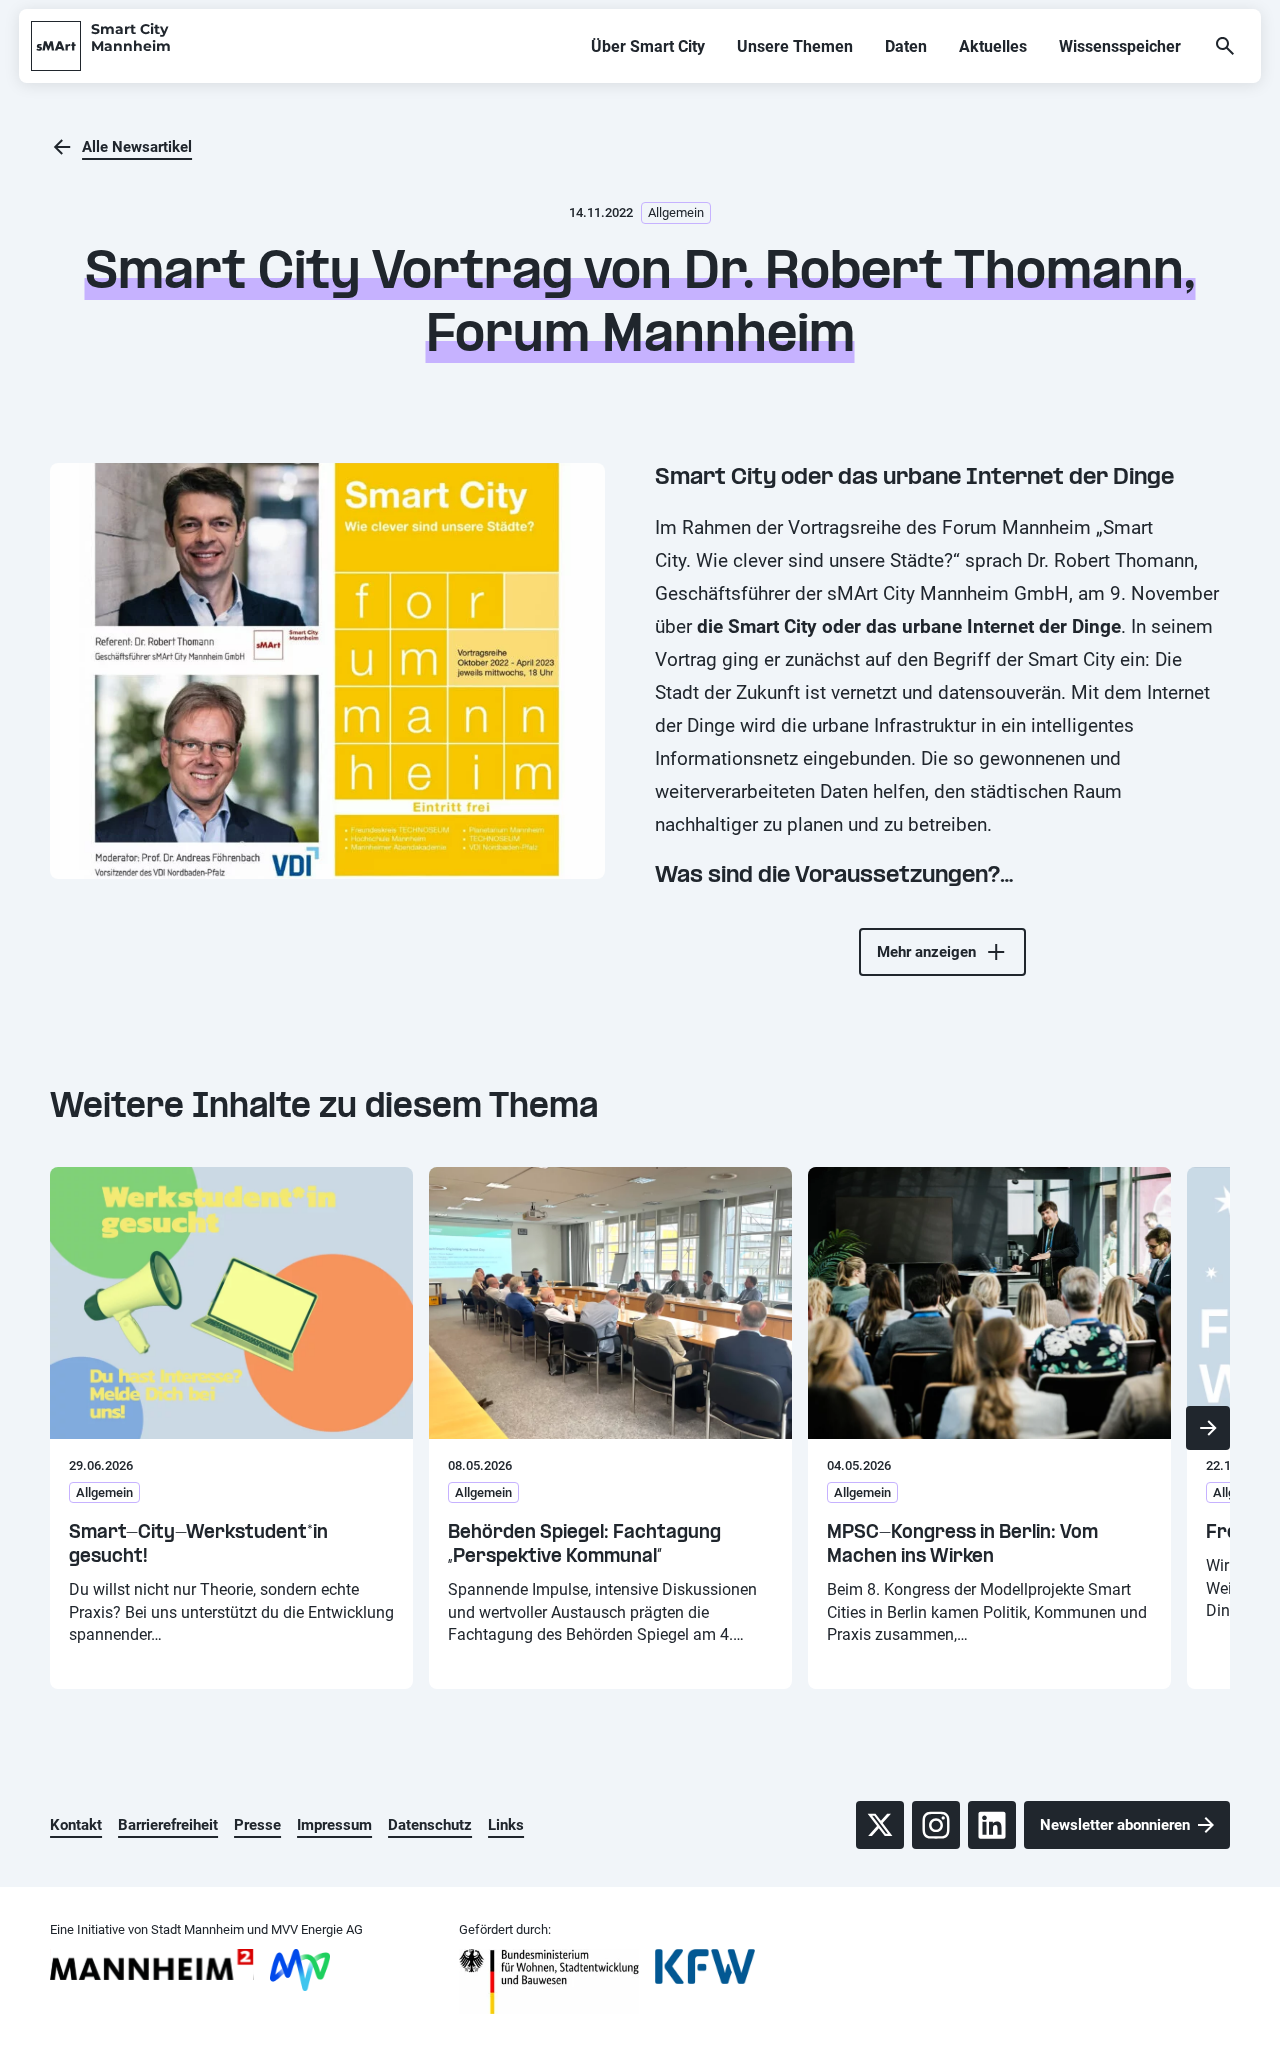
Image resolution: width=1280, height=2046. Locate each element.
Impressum (334, 1825)
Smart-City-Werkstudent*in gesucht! (198, 1545)
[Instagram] (936, 1825)
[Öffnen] (1225, 46)
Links (506, 1825)
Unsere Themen (795, 46)
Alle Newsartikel (137, 147)
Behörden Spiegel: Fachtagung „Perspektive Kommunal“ (584, 1545)
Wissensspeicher (1120, 46)
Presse (257, 1825)
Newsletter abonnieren (1115, 1825)
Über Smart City (648, 46)
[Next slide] (1208, 1428)
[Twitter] (880, 1825)
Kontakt (76, 1825)
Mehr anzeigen (926, 952)
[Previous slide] (72, 1428)
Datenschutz (430, 1825)
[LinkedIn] (992, 1825)
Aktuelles (993, 46)
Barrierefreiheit (168, 1825)
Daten (906, 46)
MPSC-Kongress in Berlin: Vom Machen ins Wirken (962, 1545)
